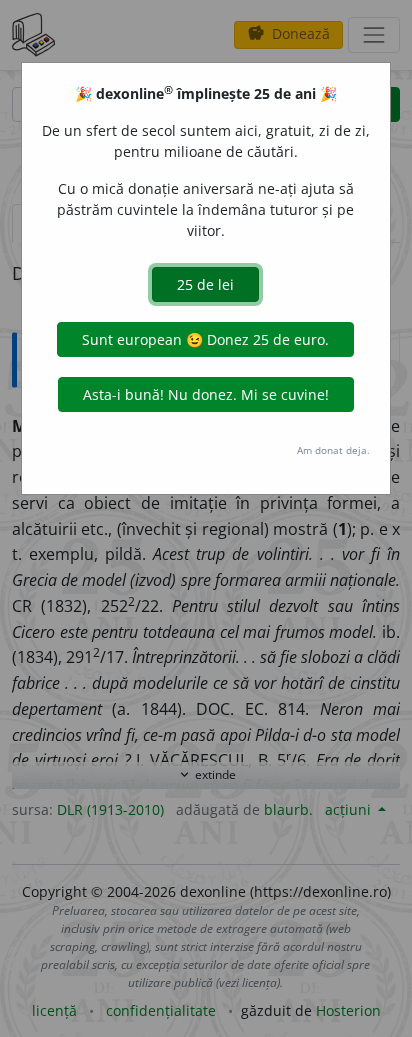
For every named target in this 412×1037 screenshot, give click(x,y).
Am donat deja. (333, 450)
